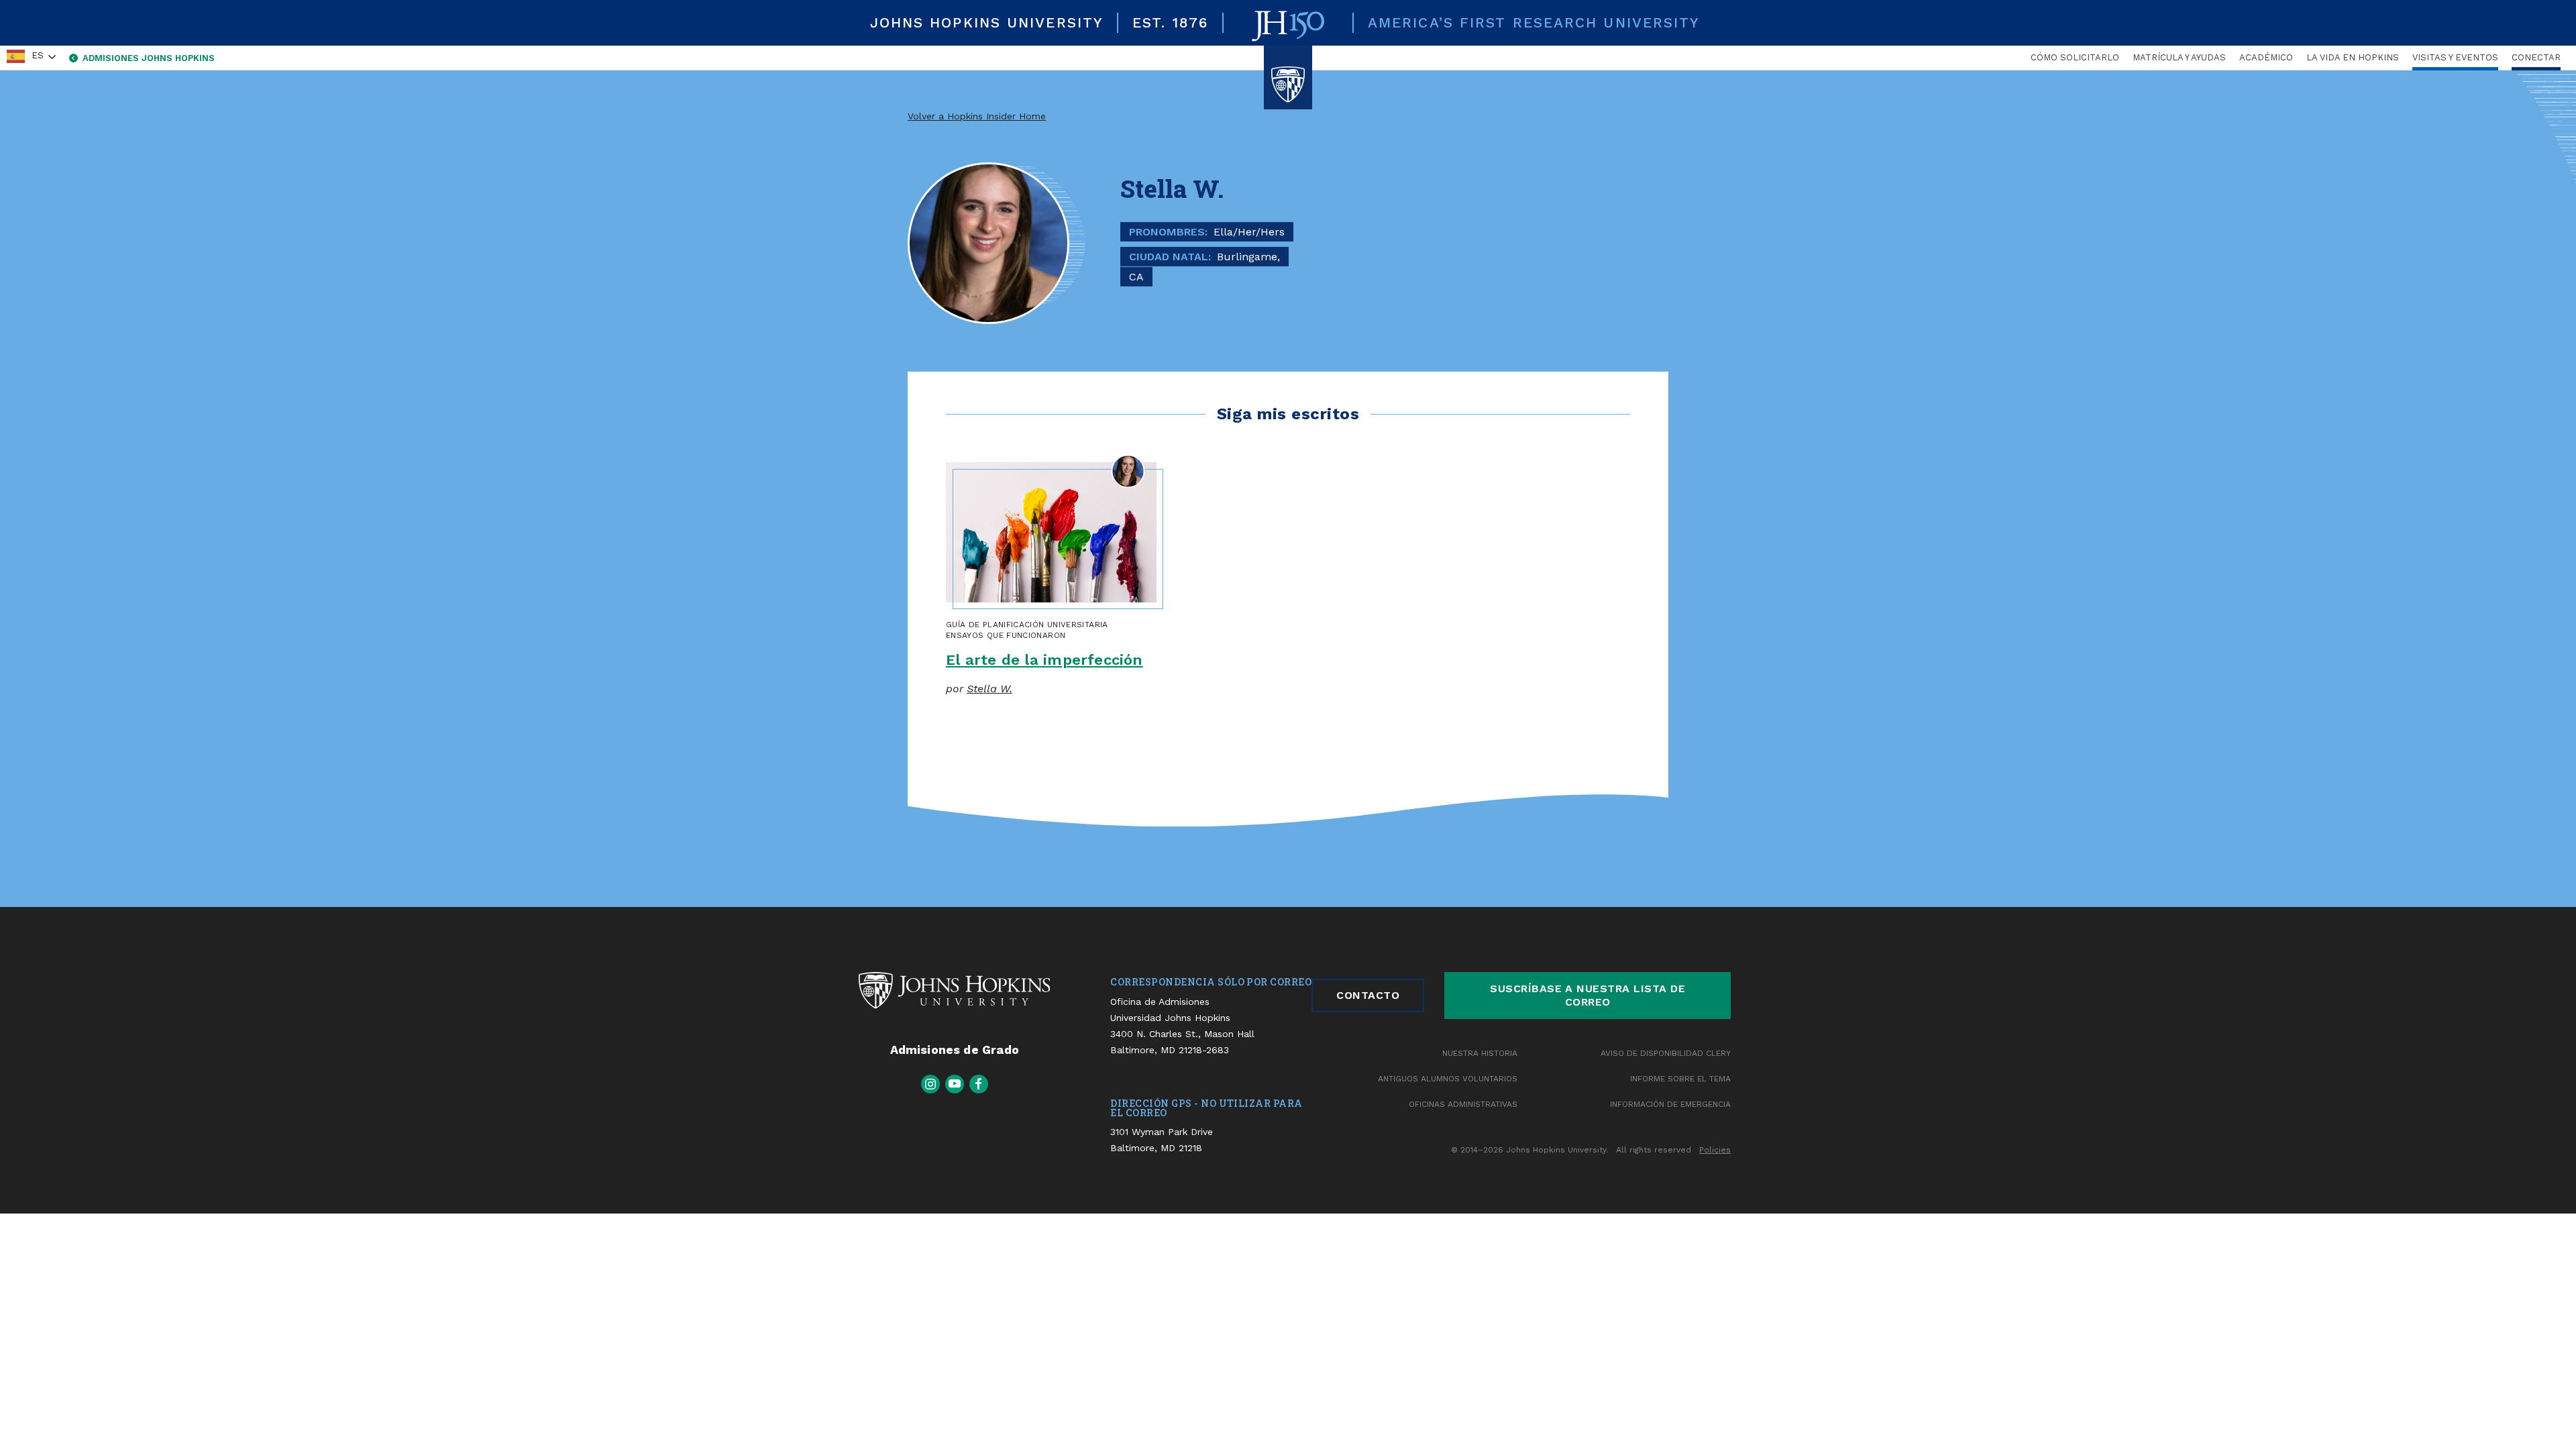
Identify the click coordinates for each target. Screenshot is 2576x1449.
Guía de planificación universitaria (1027, 625)
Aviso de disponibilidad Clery (1666, 1053)
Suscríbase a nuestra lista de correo (1588, 995)
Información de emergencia (1670, 1104)
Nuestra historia (1480, 1053)
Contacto (1368, 995)
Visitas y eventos (2455, 57)
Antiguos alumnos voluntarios (1448, 1079)
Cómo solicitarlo (2075, 57)
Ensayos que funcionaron (1006, 635)
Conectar (2536, 57)
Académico (2266, 57)
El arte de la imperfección (1044, 660)
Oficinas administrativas (1463, 1104)
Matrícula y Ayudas (2179, 57)
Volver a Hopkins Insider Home (977, 116)
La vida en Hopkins (2353, 57)
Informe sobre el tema (1680, 1079)
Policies (1715, 1150)
